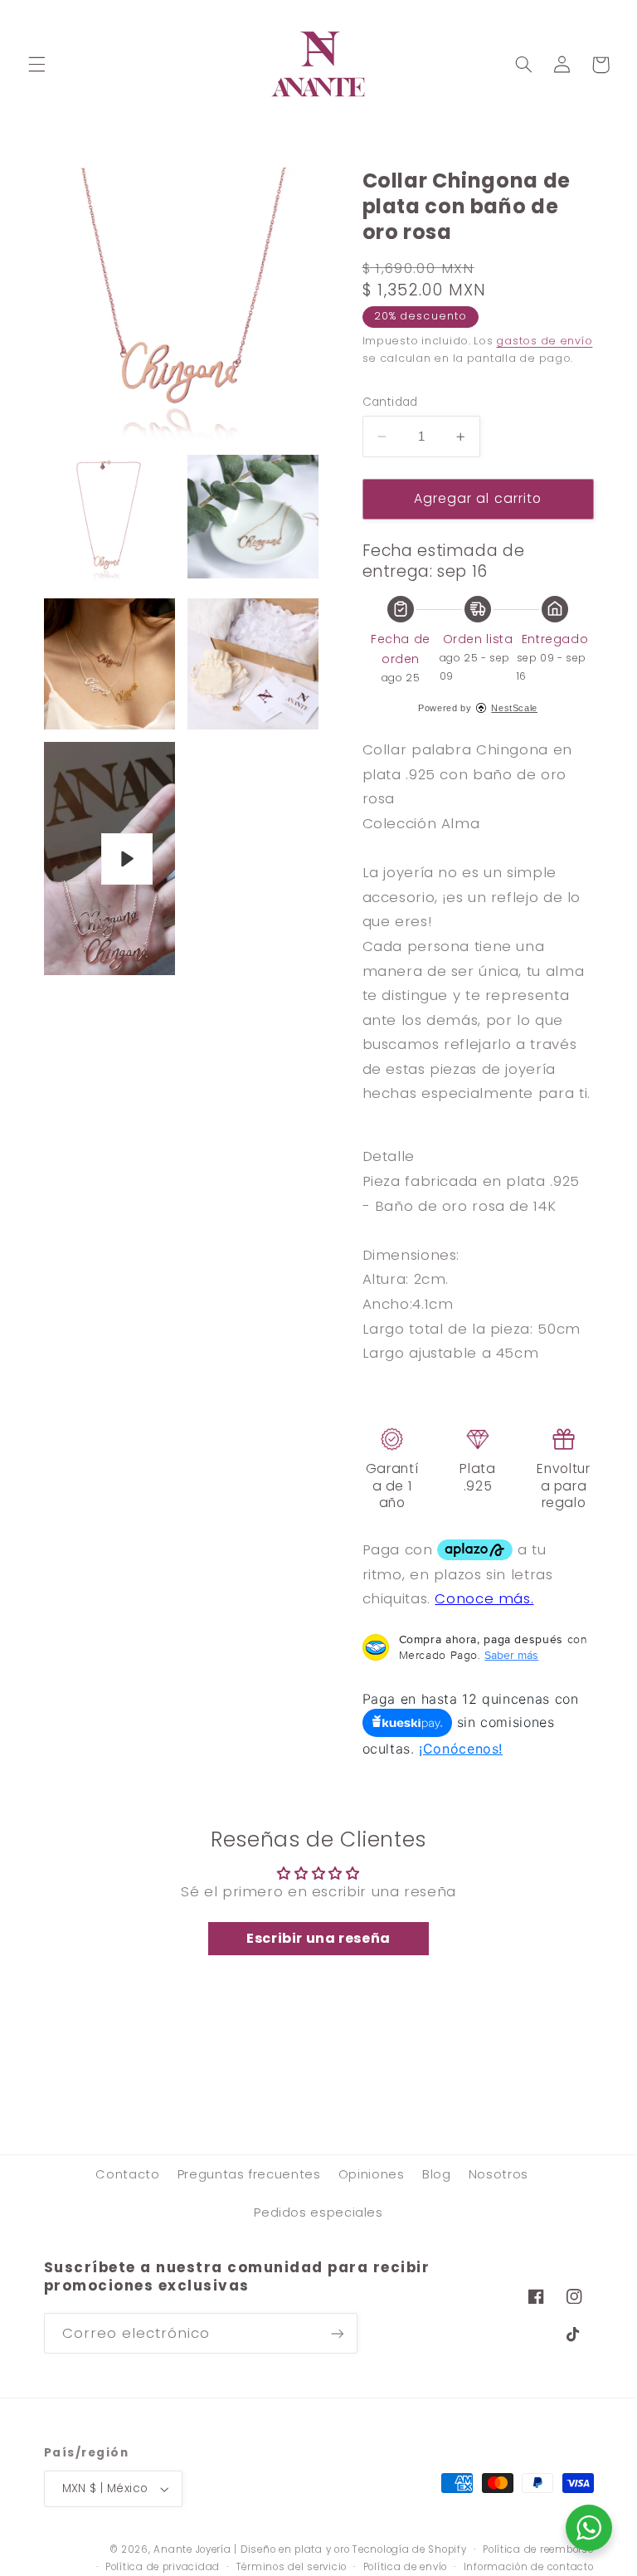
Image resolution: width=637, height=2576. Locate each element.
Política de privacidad (163, 2567)
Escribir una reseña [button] (318, 1938)
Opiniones (372, 2174)
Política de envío (406, 2567)
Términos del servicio (292, 2567)
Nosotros (498, 2174)
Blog (437, 2174)
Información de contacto (529, 2567)
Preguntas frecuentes (249, 2174)
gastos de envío (544, 341)
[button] (36, 65)
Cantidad (390, 402)
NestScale (514, 708)
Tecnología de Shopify (409, 2549)
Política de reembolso (538, 2549)
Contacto (127, 2174)
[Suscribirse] (337, 2333)
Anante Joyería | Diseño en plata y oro (251, 2549)
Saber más (511, 1655)
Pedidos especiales (318, 2213)
